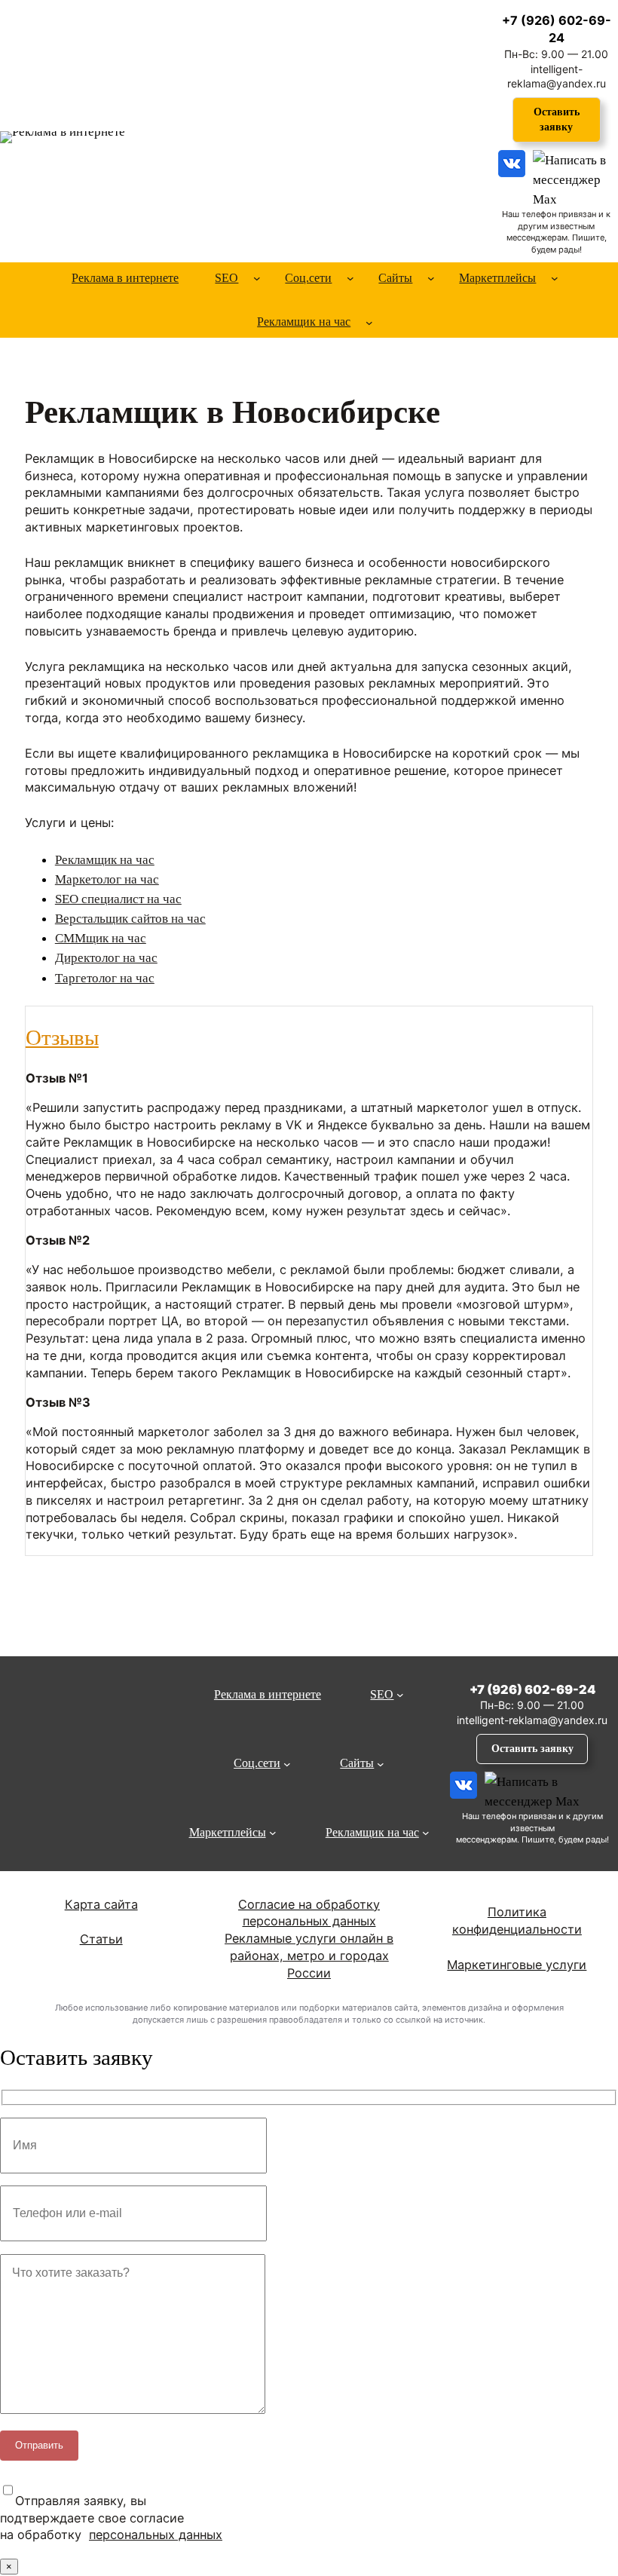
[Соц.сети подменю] (350, 278)
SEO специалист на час (118, 899)
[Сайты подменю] (431, 278)
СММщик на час (101, 938)
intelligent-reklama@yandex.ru (532, 1720)
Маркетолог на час (107, 879)
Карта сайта (101, 1904)
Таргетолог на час (105, 978)
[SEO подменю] (257, 278)
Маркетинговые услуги (517, 1965)
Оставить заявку (557, 119)
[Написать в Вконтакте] (512, 176)
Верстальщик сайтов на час (130, 918)
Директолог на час (106, 957)
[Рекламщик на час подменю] (369, 322)
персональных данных (156, 2535)
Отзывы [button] (62, 1038)
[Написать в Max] (574, 176)
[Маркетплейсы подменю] (555, 278)
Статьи (101, 1939)
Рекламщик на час (105, 859)
